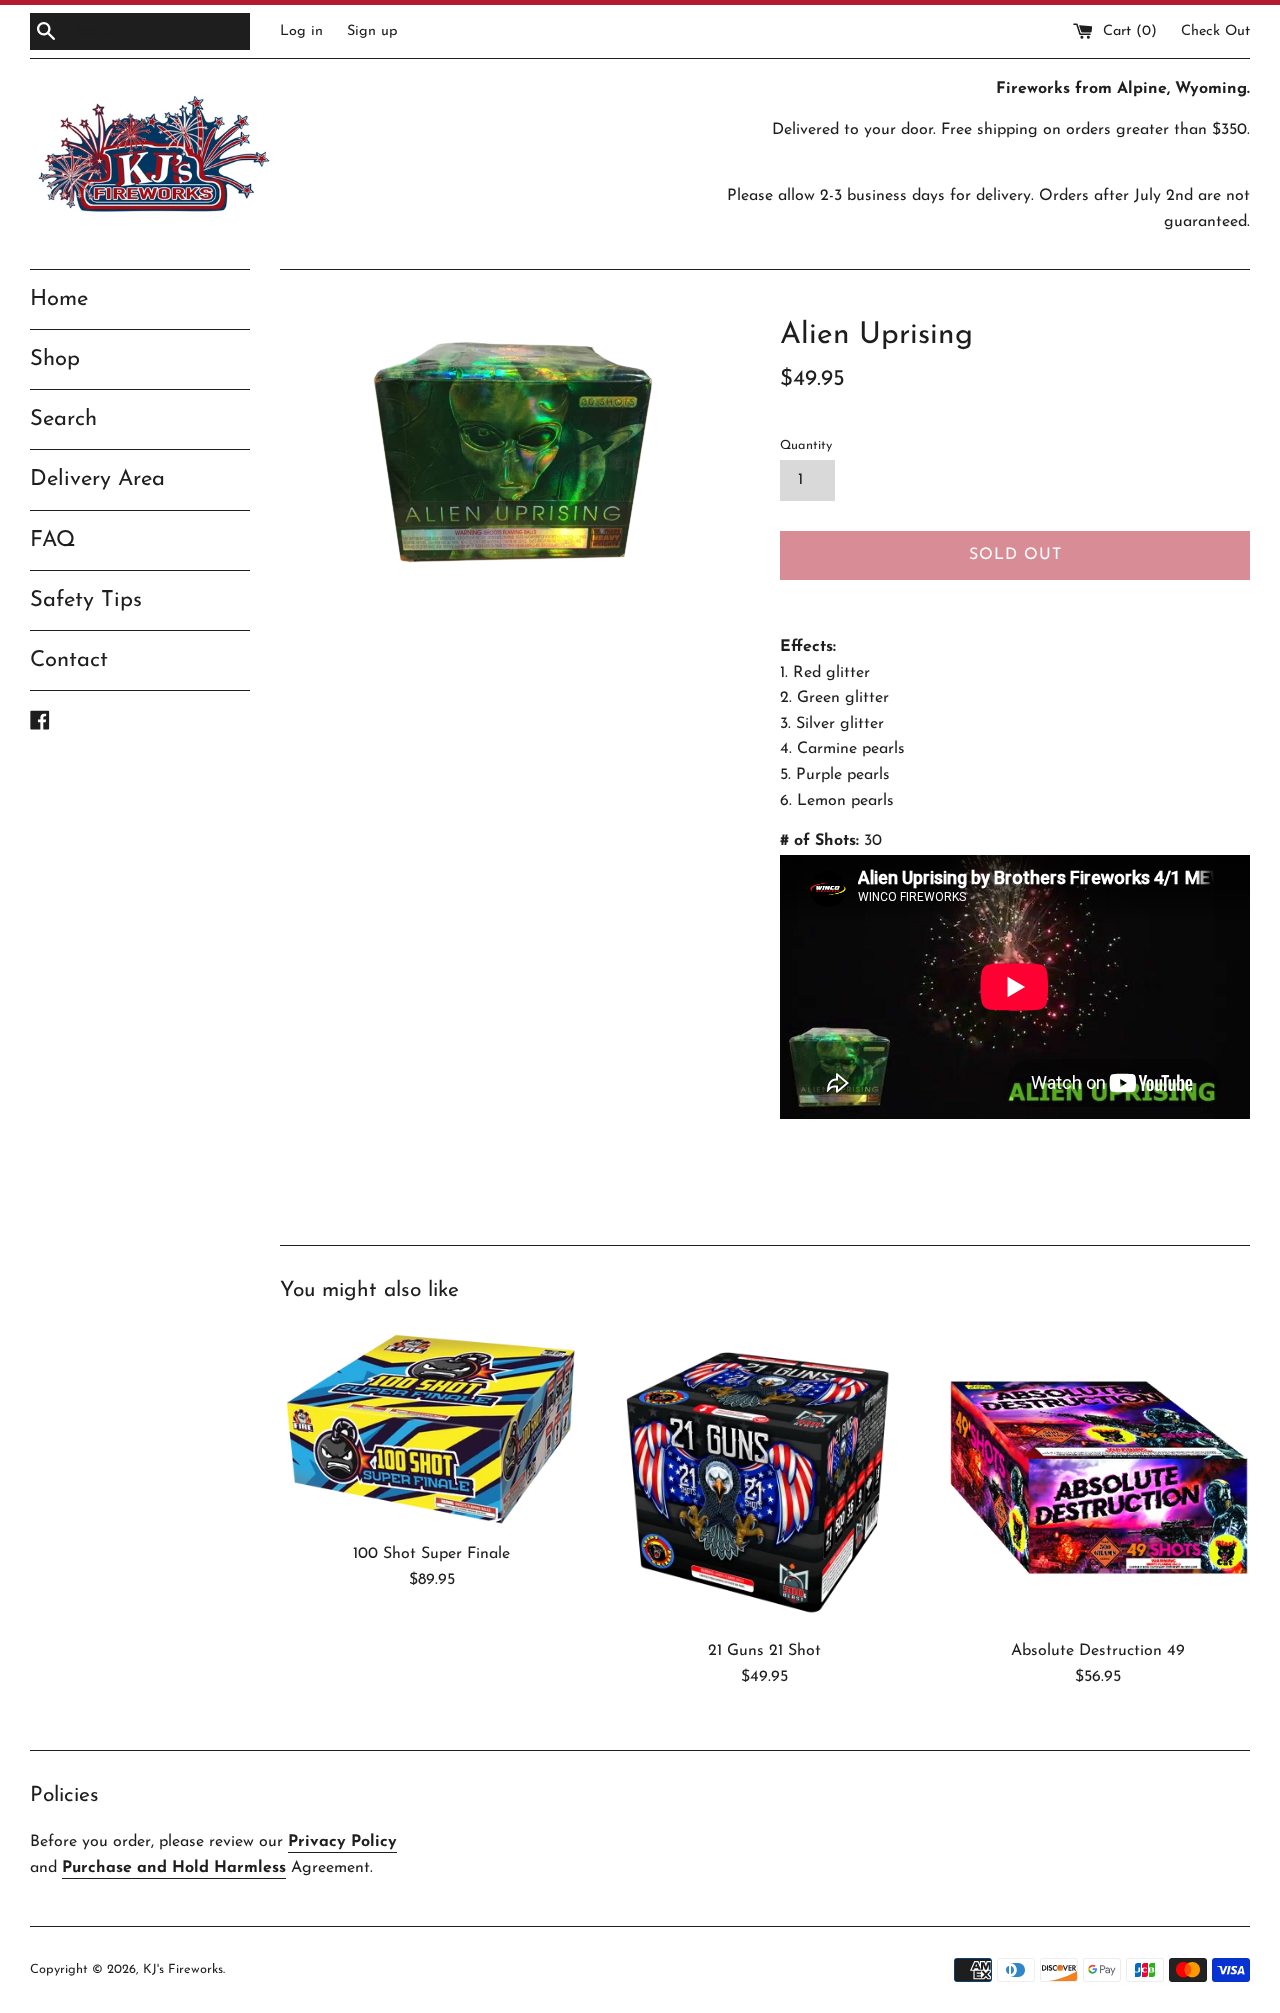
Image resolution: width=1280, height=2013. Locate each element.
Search (63, 419)
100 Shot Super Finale (431, 1554)
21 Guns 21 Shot (764, 1651)
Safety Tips (86, 600)
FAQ (53, 540)
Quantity (806, 445)
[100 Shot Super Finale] (431, 1429)
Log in (301, 31)
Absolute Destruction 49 (1098, 1651)
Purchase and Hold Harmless (174, 1868)
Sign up (372, 31)
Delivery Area (97, 479)
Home (59, 299)
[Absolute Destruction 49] (1098, 1477)
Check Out (1215, 31)
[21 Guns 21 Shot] (764, 1477)
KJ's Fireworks (183, 1969)
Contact (69, 660)
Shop (55, 359)
